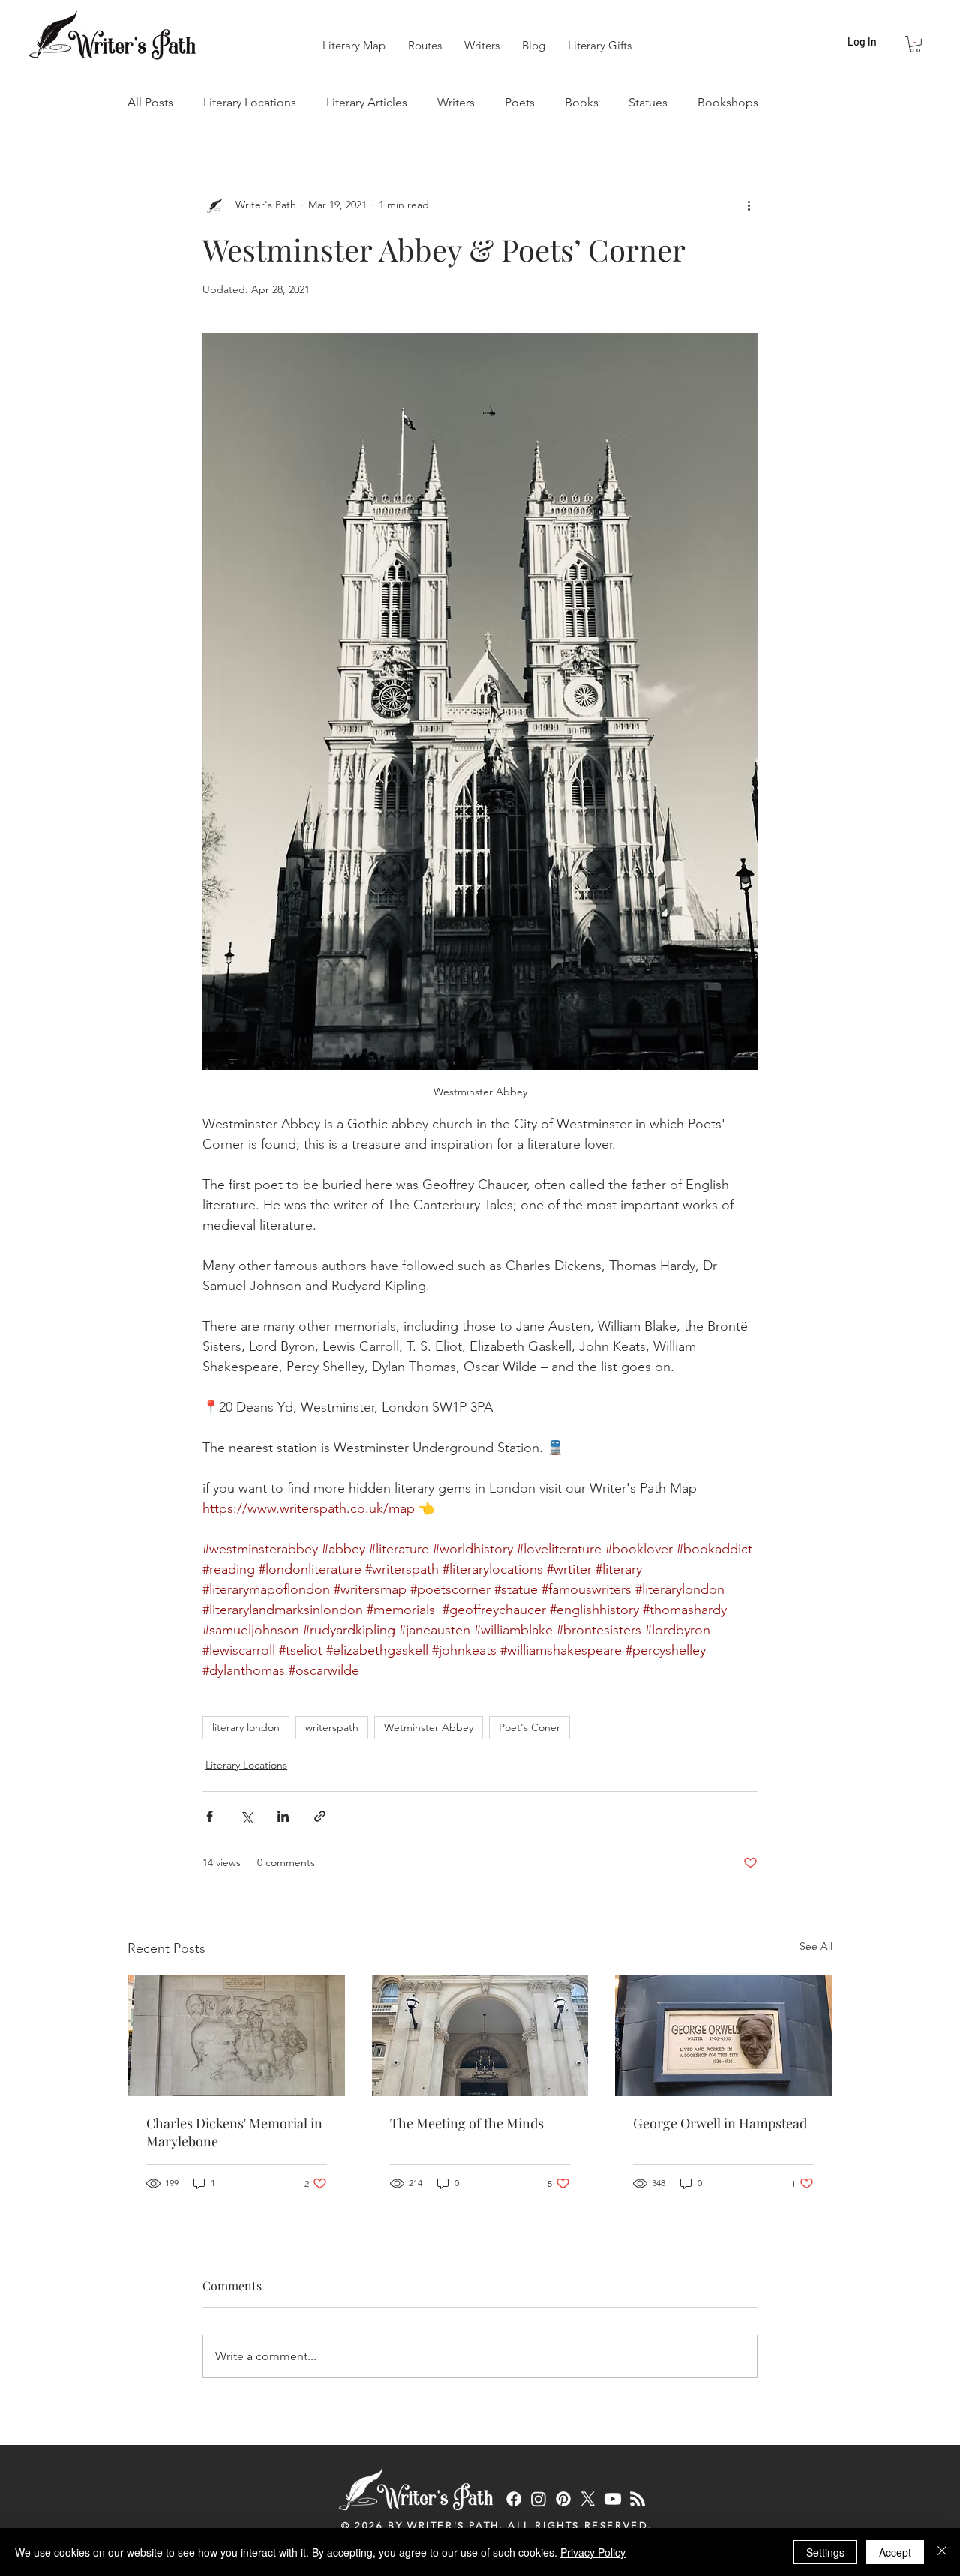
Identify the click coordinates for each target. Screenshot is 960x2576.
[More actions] (748, 205)
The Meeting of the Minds (467, 2123)
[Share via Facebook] (210, 1816)
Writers (456, 102)
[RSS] (637, 2499)
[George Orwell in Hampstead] (723, 2035)
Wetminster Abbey (429, 1727)
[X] (588, 2499)
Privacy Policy (593, 2552)
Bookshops (728, 102)
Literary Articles (367, 102)
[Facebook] (514, 2499)
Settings (825, 2552)
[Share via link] (320, 1816)
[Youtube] (613, 2499)
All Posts (150, 102)
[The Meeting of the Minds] (480, 2035)
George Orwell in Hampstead (720, 2123)
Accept (895, 2552)
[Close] (942, 2552)
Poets (520, 102)
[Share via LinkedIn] (283, 1816)
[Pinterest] (563, 2499)
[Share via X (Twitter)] (246, 1816)
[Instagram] (538, 2499)
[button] (915, 44)
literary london (246, 1727)
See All (816, 1946)
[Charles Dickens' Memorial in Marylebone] (237, 2035)
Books (582, 102)
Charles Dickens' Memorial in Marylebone (234, 2132)
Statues (648, 102)
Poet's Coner (529, 1727)
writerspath (332, 1727)
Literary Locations (250, 102)
